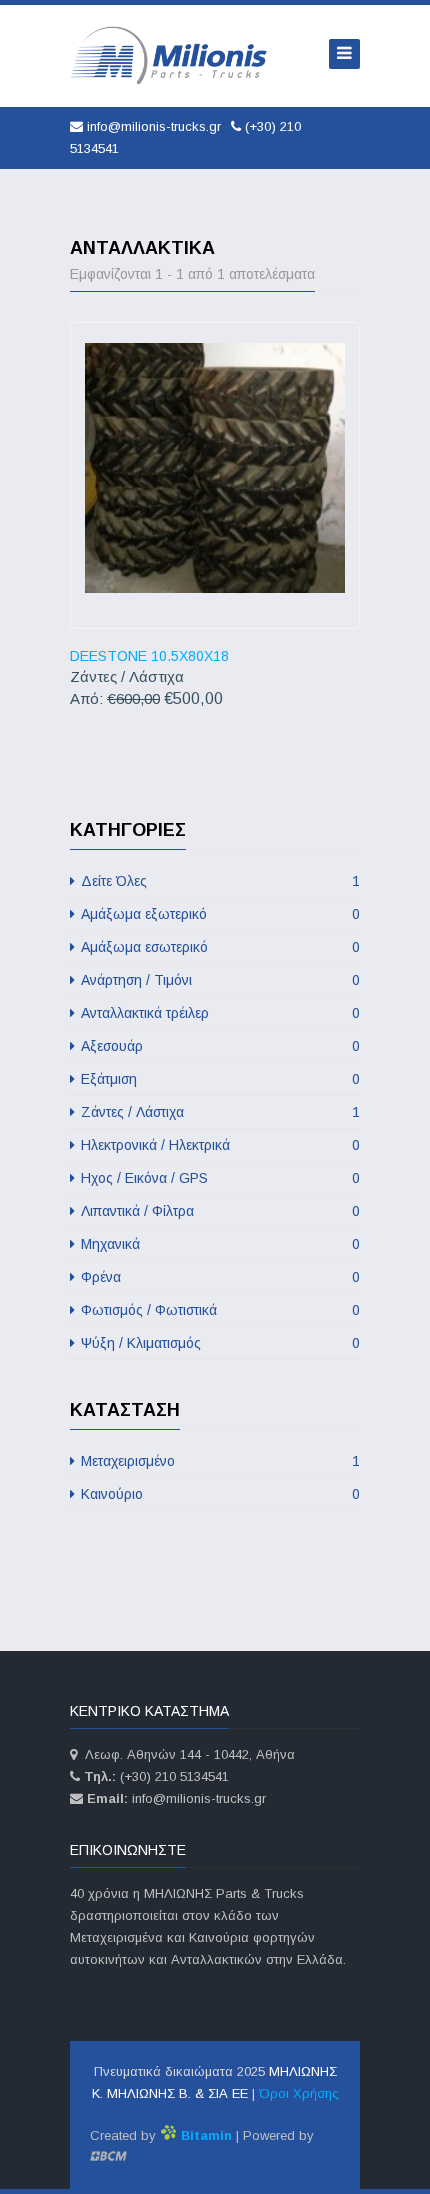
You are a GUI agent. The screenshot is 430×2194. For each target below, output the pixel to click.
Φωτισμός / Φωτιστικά (218, 1310)
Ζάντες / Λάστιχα (218, 1112)
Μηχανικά (218, 1244)
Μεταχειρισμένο (218, 1461)
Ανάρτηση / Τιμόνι (218, 980)
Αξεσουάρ (218, 1046)
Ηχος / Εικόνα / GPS (218, 1178)
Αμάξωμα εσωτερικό (218, 947)
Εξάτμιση (218, 1079)
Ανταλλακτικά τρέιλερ (218, 1013)
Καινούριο (218, 1494)
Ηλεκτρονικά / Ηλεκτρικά (218, 1145)
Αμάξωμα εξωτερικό (218, 914)
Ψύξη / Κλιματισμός (218, 1343)
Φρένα (218, 1277)
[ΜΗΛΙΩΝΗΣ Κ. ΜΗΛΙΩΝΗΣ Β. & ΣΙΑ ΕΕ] (170, 56)
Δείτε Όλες (218, 881)
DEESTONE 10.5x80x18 (149, 656)
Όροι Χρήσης (299, 2093)
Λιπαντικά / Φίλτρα (218, 1211)
